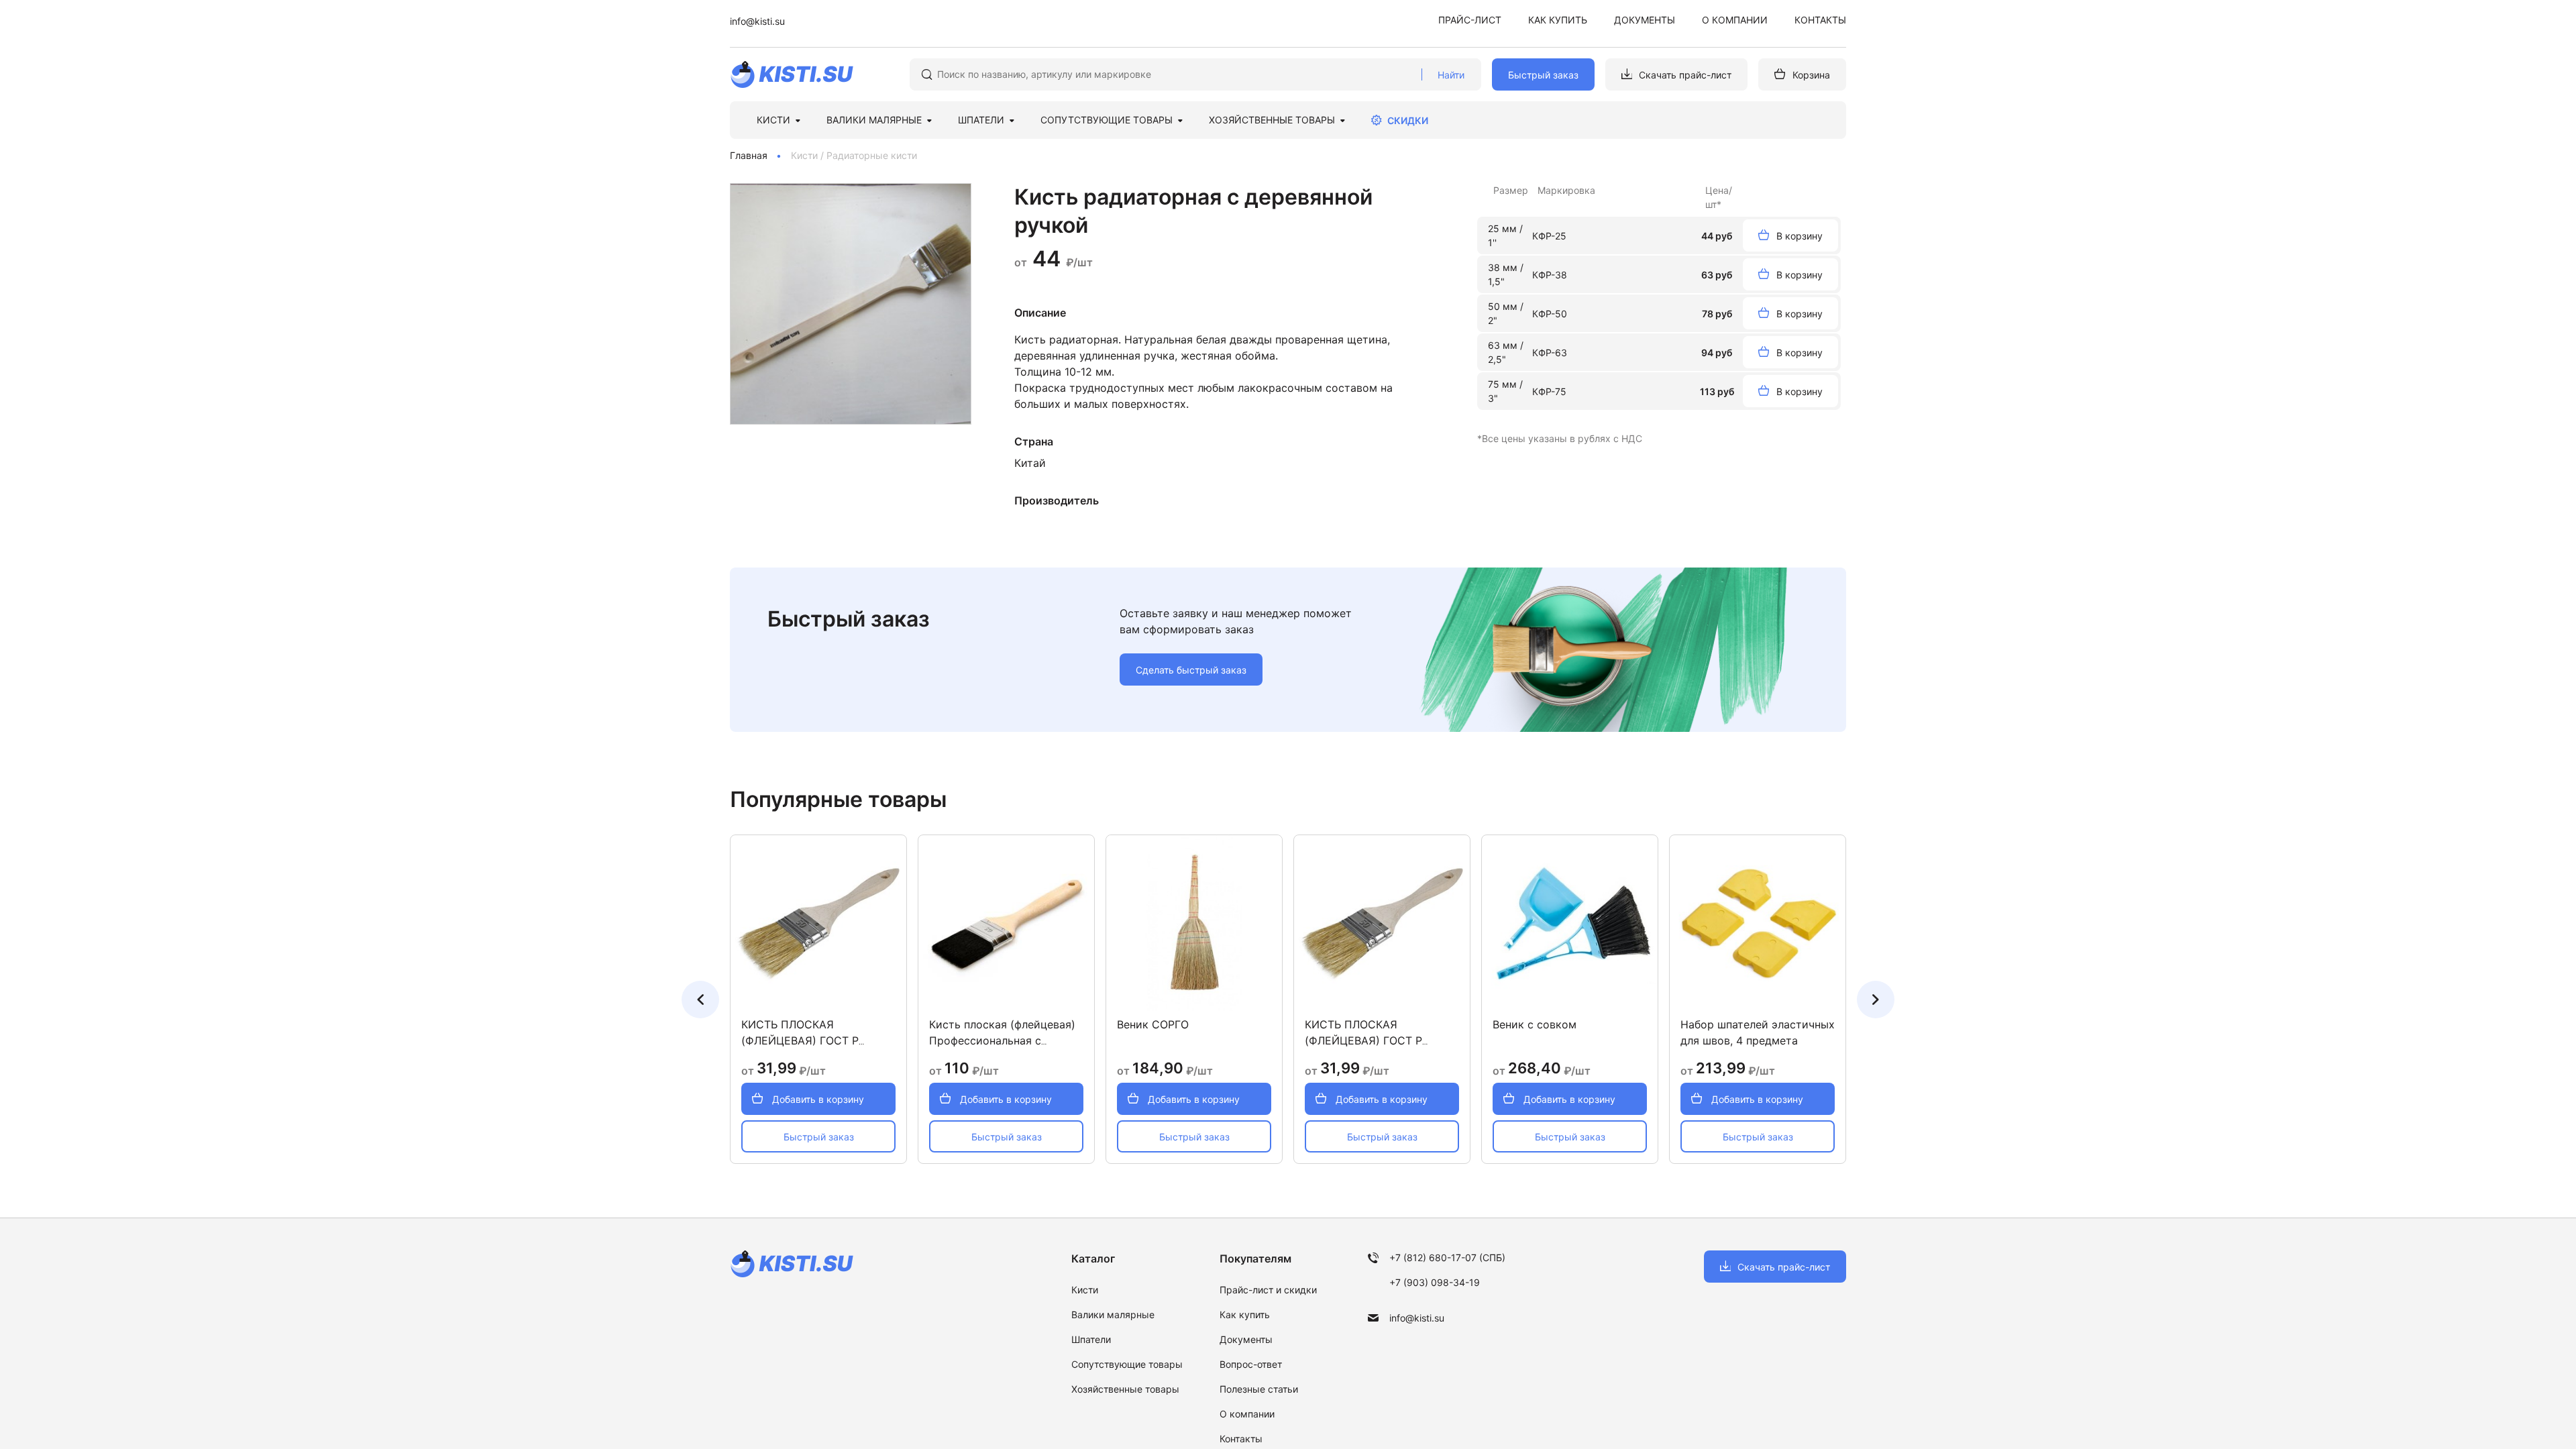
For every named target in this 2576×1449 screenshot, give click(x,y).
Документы (1645, 20)
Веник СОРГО (1153, 1024)
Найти (1451, 75)
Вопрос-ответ (1251, 1364)
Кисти (804, 155)
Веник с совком (1535, 1024)
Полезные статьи (1259, 1389)
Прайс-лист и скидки (1268, 1290)
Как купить (1558, 20)
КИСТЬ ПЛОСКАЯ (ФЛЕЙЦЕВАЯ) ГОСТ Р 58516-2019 (800, 1040)
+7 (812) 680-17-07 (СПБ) (1447, 1257)
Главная (749, 155)
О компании (1735, 20)
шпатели (981, 120)
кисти (773, 120)
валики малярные (874, 120)
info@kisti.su (757, 21)
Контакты (1820, 20)
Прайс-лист (1470, 20)
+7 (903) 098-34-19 (1435, 1282)
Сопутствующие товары (1107, 120)
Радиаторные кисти (872, 155)
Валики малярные (1113, 1314)
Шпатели (1091, 1339)
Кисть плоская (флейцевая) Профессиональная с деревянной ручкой (1002, 1040)
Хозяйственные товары (1272, 120)
